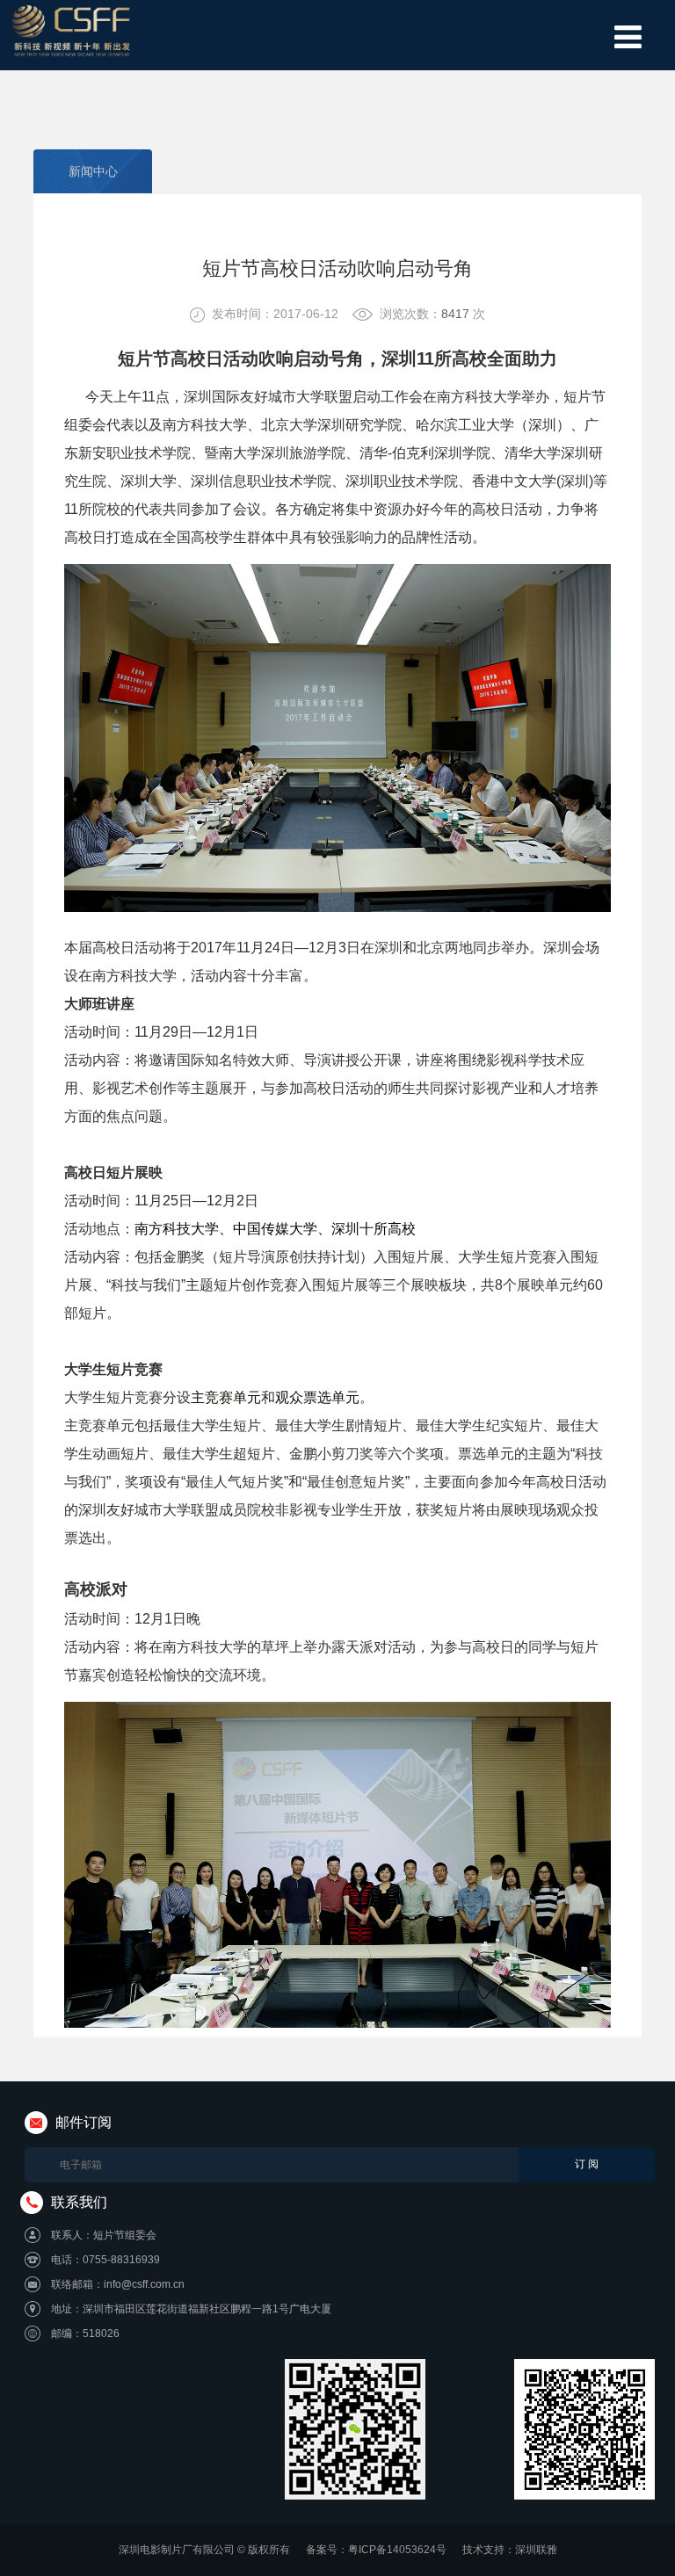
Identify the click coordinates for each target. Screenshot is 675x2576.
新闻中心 (93, 171)
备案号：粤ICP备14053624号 (376, 2550)
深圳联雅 (536, 2550)
